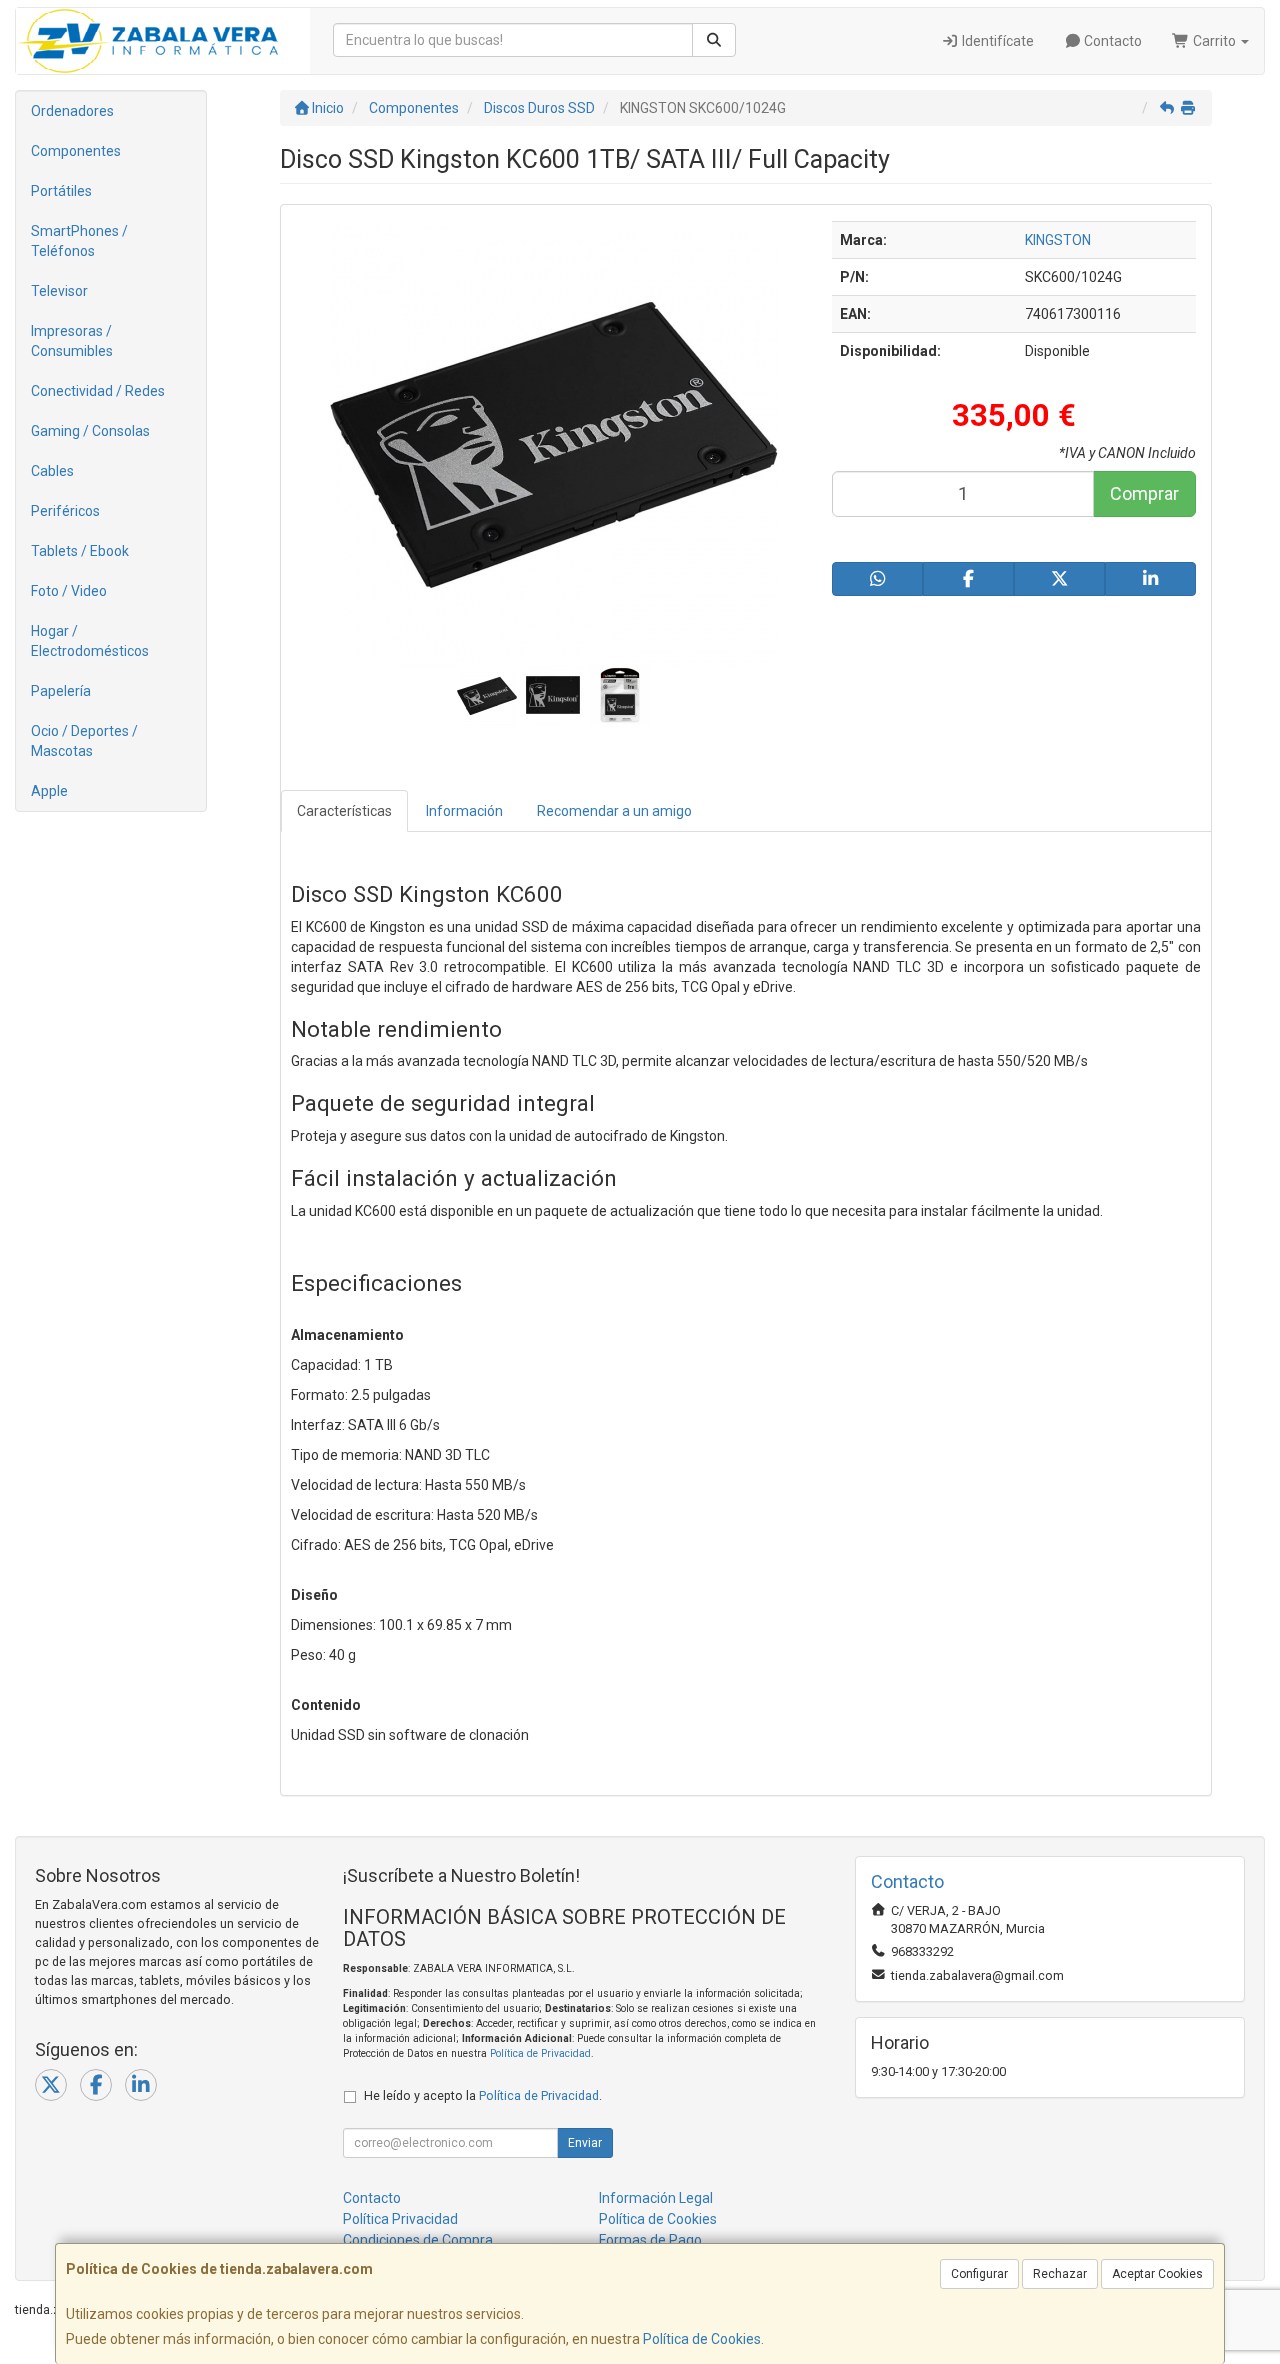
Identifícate (996, 41)
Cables (52, 471)
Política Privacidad (400, 2219)
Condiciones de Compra (418, 2240)
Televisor (59, 291)
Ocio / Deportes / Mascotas (84, 741)
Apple (49, 791)
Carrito (1214, 41)
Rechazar (1060, 2274)
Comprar (1144, 493)
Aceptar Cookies (1157, 2274)
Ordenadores (72, 111)
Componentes (76, 151)
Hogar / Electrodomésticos (90, 641)
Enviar (585, 2143)
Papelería (61, 691)
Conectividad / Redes (98, 391)
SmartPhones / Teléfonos (79, 241)
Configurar (979, 2274)
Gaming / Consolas (90, 431)
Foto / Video (69, 591)
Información (464, 811)
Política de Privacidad (540, 2053)
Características (344, 811)
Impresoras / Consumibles (72, 341)
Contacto (1111, 41)
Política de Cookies (702, 2339)
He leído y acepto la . (483, 2095)
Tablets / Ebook (80, 551)
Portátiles (61, 191)
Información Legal (656, 2198)
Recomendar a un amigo (614, 811)
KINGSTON (1058, 240)
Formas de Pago (650, 2240)
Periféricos (65, 511)
